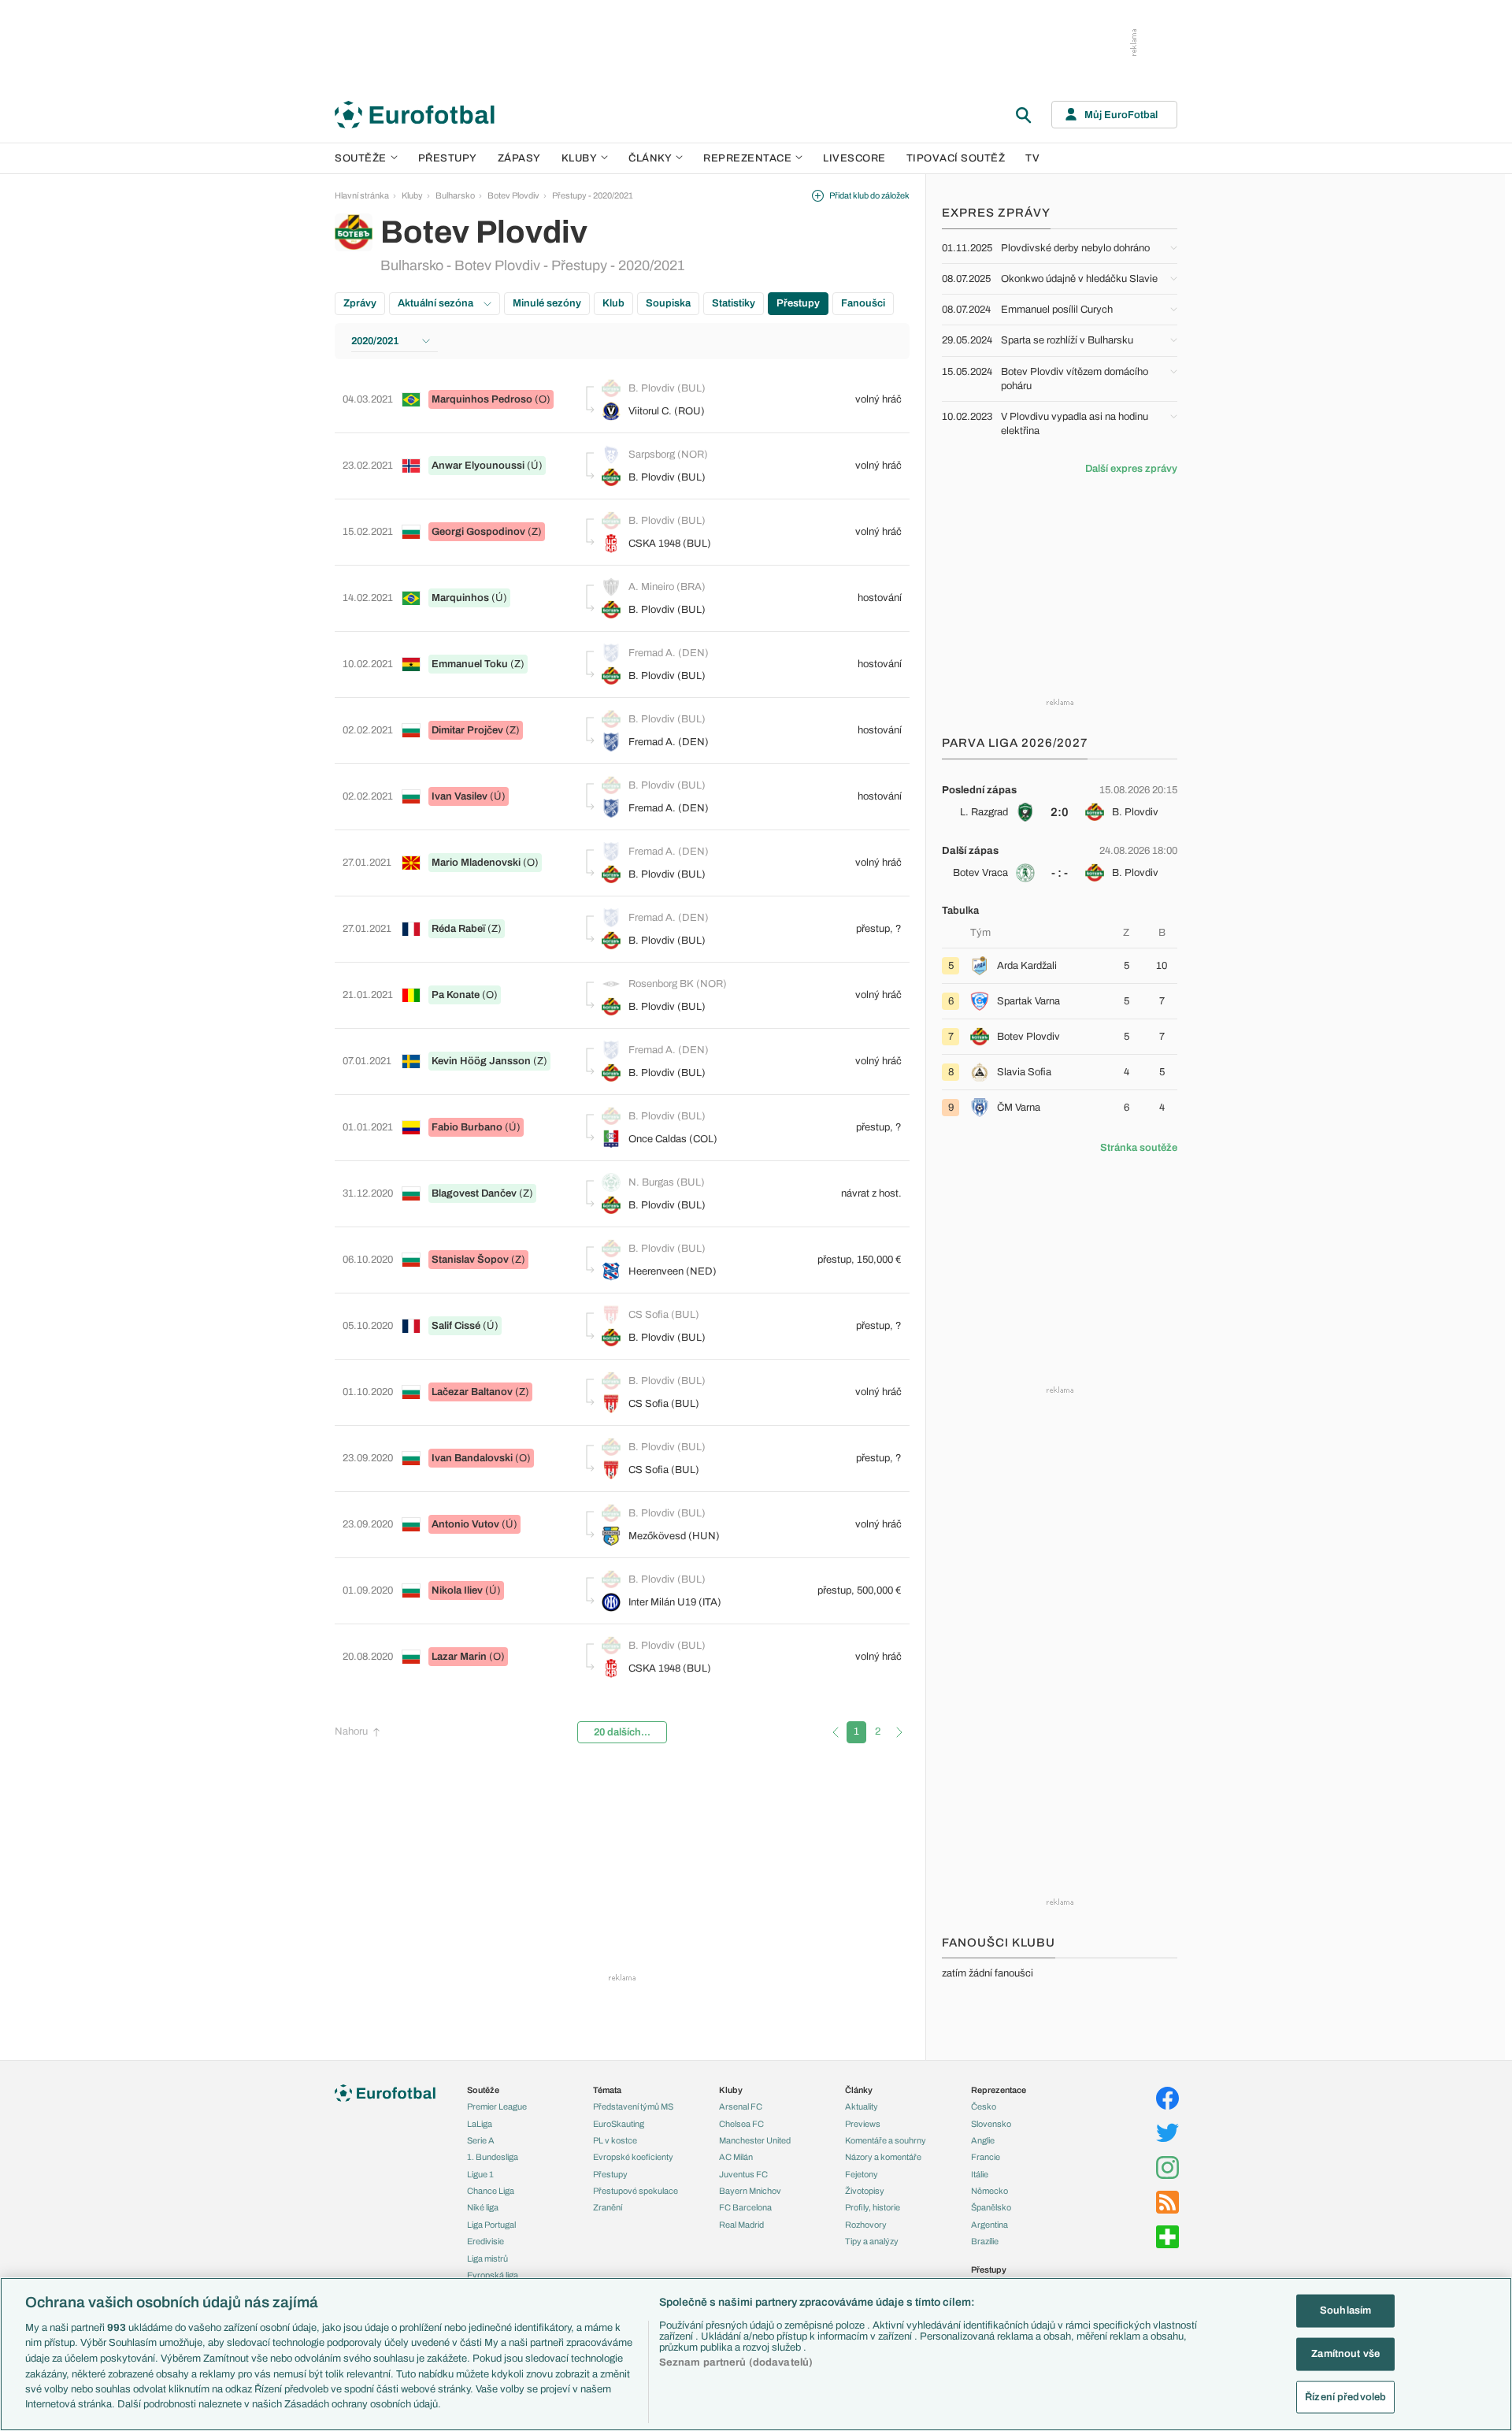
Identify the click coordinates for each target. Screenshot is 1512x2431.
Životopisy (865, 2191)
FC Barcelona (745, 2207)
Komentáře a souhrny (886, 2140)
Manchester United (755, 2140)
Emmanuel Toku (470, 664)
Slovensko (991, 2124)
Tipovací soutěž (956, 158)
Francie (986, 2157)
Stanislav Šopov (470, 1260)
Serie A (481, 2140)
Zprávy (360, 303)
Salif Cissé (456, 1326)
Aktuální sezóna (437, 303)
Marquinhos (460, 598)
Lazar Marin (459, 1657)
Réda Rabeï (458, 929)
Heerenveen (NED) (673, 1271)
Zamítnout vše (1345, 2354)
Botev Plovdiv (513, 195)
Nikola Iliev (457, 1590)
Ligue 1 (480, 2174)
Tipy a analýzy (872, 2241)
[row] (1060, 801)
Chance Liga (491, 2191)
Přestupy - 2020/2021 (593, 195)
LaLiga (480, 2124)
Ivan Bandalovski (472, 1458)
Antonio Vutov (465, 1524)
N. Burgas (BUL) (667, 1182)
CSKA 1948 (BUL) (670, 544)
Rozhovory (866, 2225)
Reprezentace (747, 158)
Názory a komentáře (883, 2157)
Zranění (608, 2207)
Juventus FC (743, 2174)
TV (1032, 158)
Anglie (983, 2140)
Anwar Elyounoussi (478, 466)
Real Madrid (741, 2225)
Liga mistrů (487, 2258)
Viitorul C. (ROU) (667, 411)
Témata (607, 2090)
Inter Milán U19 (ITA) (675, 1602)
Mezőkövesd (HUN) (674, 1536)
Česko (984, 2106)
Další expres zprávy (1131, 469)
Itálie (980, 2174)
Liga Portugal (491, 2225)
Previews (863, 2124)
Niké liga (483, 2207)
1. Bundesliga (493, 2157)
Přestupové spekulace (636, 2191)
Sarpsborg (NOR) (668, 455)
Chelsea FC (741, 2124)
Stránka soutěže (1139, 1148)
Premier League (497, 2106)
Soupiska (668, 303)
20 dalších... (622, 1732)
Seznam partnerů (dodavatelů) (736, 2362)
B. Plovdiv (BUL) (667, 388)
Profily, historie (873, 2207)
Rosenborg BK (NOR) (678, 984)
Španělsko (991, 2207)
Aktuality (862, 2106)
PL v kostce (615, 2140)
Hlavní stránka (362, 195)
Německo (989, 2191)
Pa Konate (456, 995)
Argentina (989, 2225)
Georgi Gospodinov (478, 532)
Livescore (854, 158)
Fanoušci (863, 303)
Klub (613, 303)
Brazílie (985, 2241)
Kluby (580, 158)
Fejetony (862, 2174)
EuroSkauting (619, 2124)
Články (859, 2090)
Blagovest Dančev (474, 1193)
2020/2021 (375, 341)
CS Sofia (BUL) (664, 1315)
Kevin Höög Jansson (481, 1061)
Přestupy (448, 158)
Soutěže (361, 158)
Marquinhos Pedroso (482, 399)
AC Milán (736, 2157)
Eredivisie (485, 2241)
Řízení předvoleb (1345, 2396)
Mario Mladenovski (476, 863)
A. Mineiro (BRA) (667, 587)
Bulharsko (455, 195)
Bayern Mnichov (750, 2191)
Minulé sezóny (547, 303)
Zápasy (519, 158)
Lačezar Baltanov (472, 1392)
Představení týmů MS (633, 2106)
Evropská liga (493, 2275)
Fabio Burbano (467, 1127)
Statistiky (734, 303)
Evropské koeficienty (633, 2157)
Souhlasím (1345, 2310)
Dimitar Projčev (467, 730)
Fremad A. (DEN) (669, 653)
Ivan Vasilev (460, 796)
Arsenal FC (741, 2106)
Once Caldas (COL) (673, 1139)
